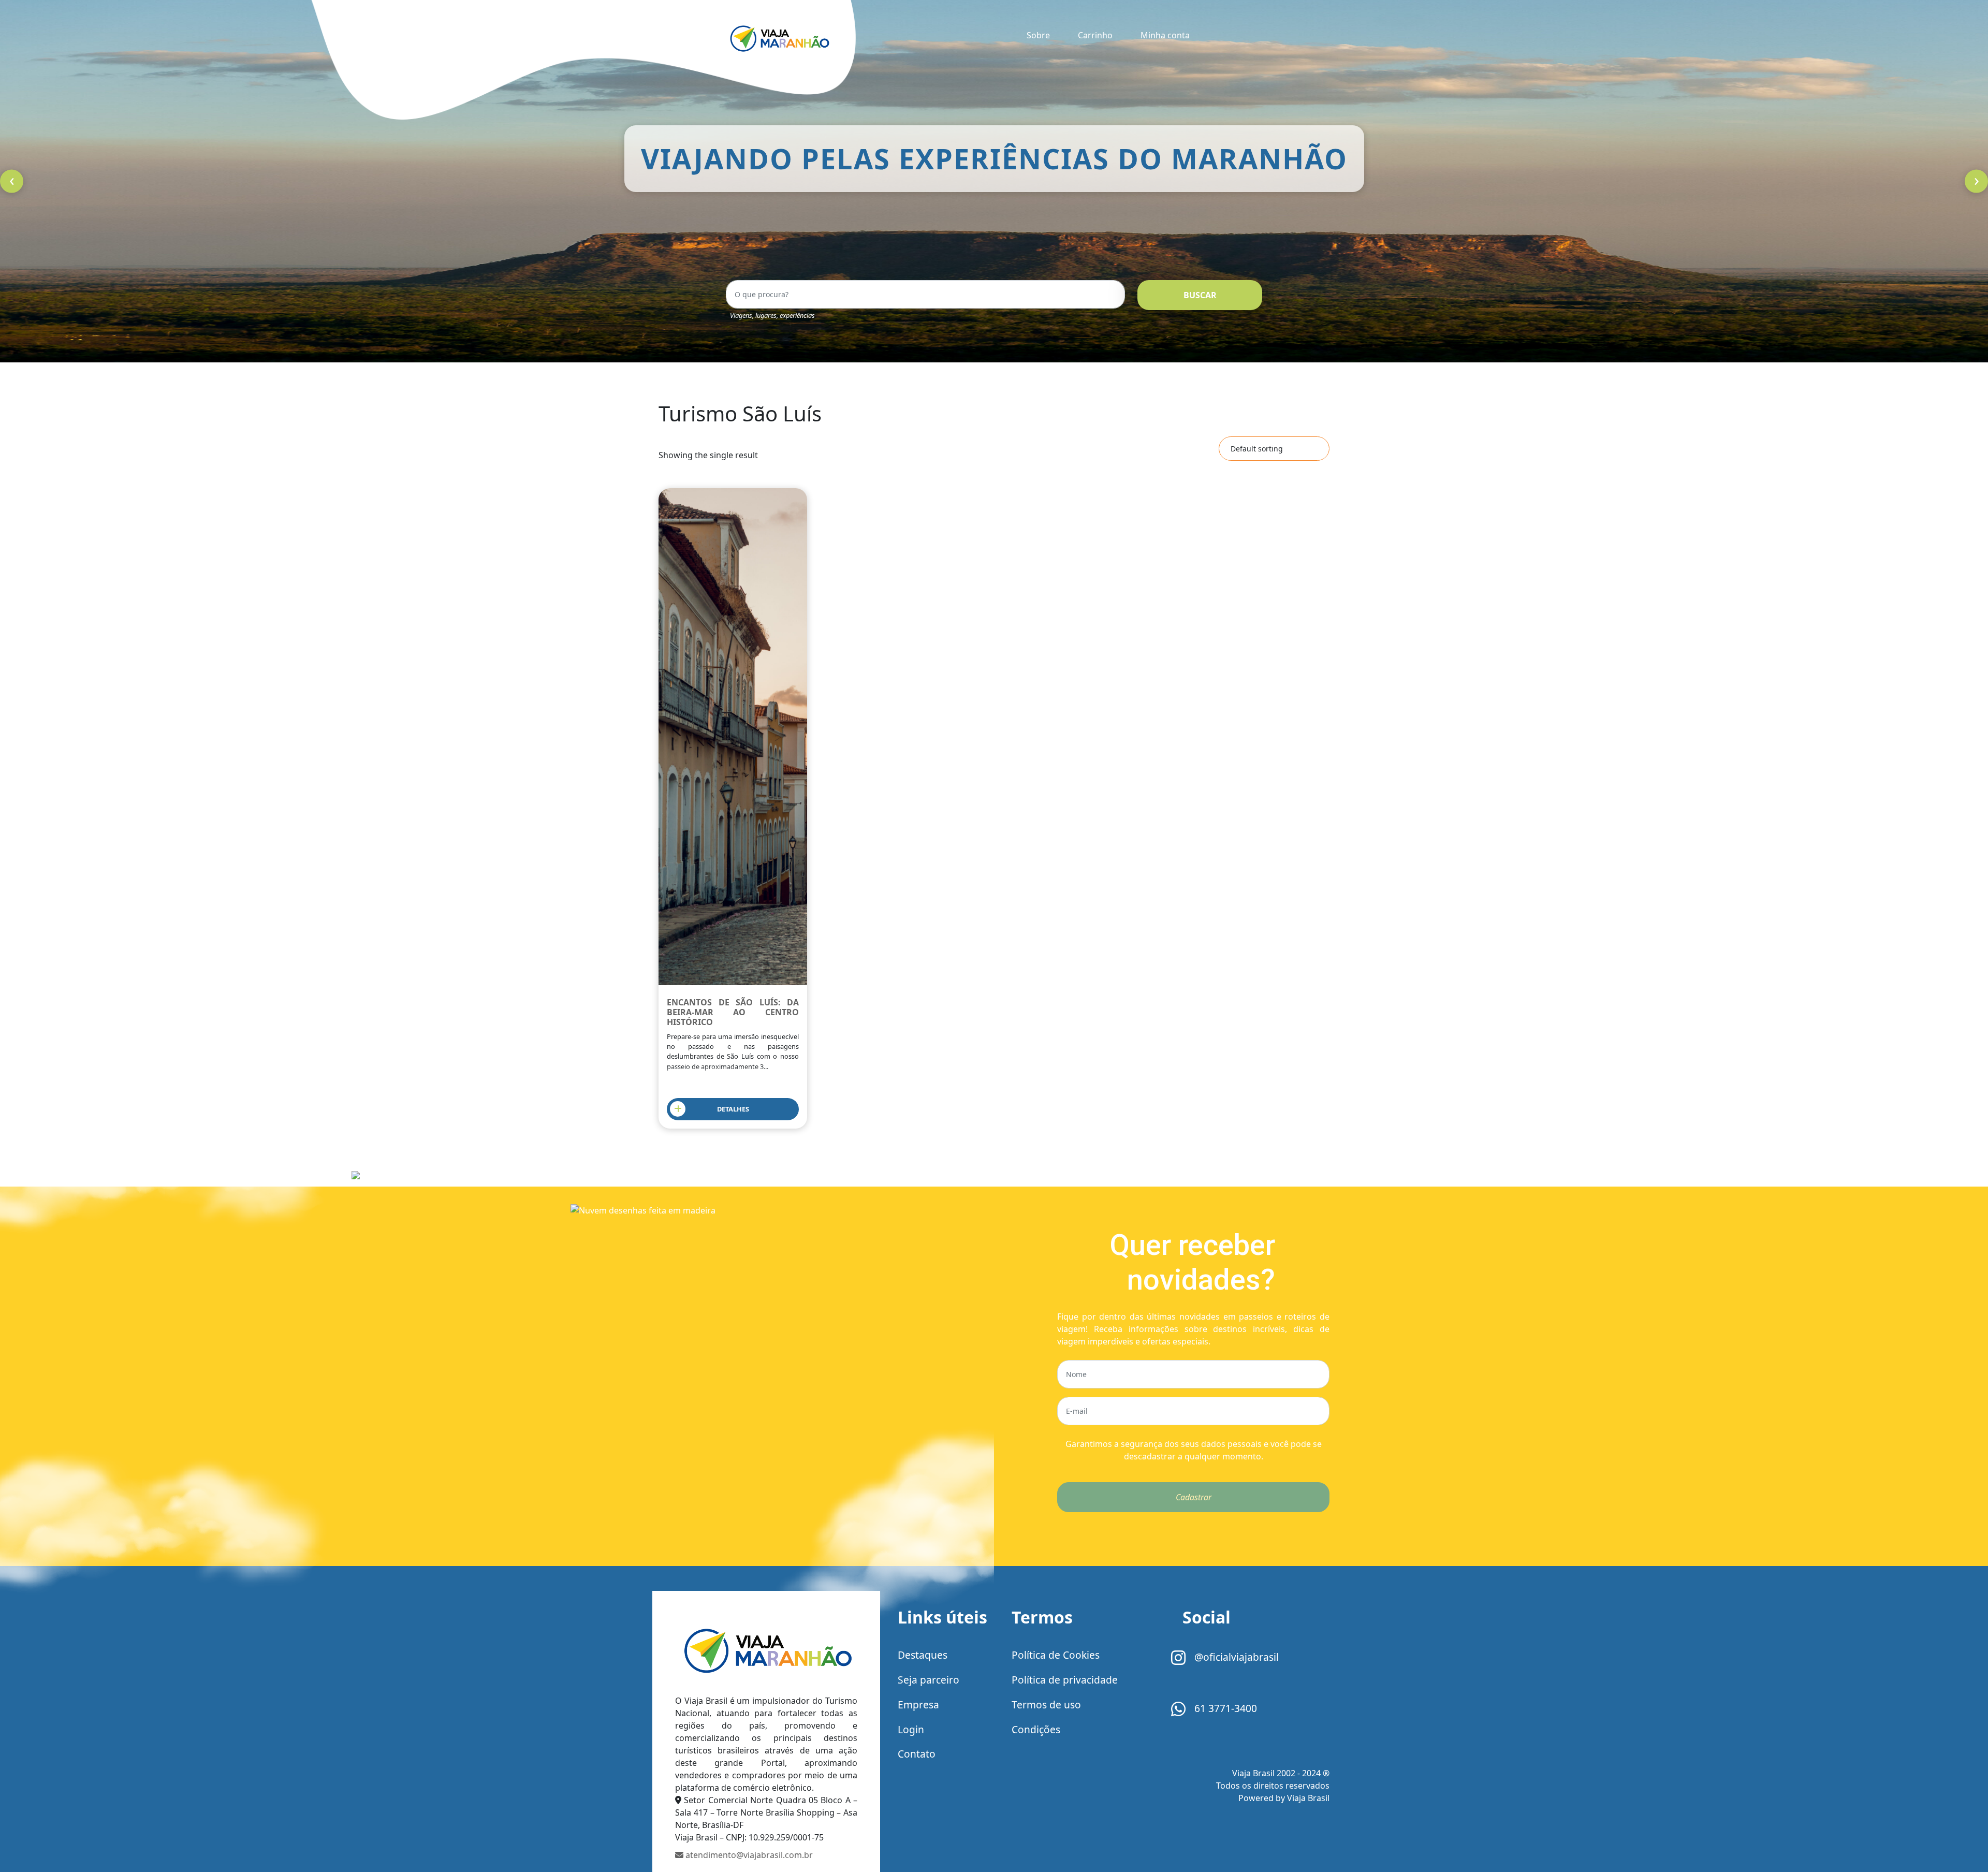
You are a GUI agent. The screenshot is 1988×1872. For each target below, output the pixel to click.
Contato (917, 1754)
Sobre (1038, 35)
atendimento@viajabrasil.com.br (748, 1855)
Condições (1036, 1729)
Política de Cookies (1056, 1655)
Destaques (923, 1655)
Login (911, 1729)
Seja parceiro (929, 1680)
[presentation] (12, 181)
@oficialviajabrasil (1235, 1657)
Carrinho (1095, 35)
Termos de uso (1046, 1705)
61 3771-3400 (1224, 1708)
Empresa (918, 1705)
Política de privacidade (1065, 1680)
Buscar (1200, 295)
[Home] (766, 1650)
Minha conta (1165, 35)
